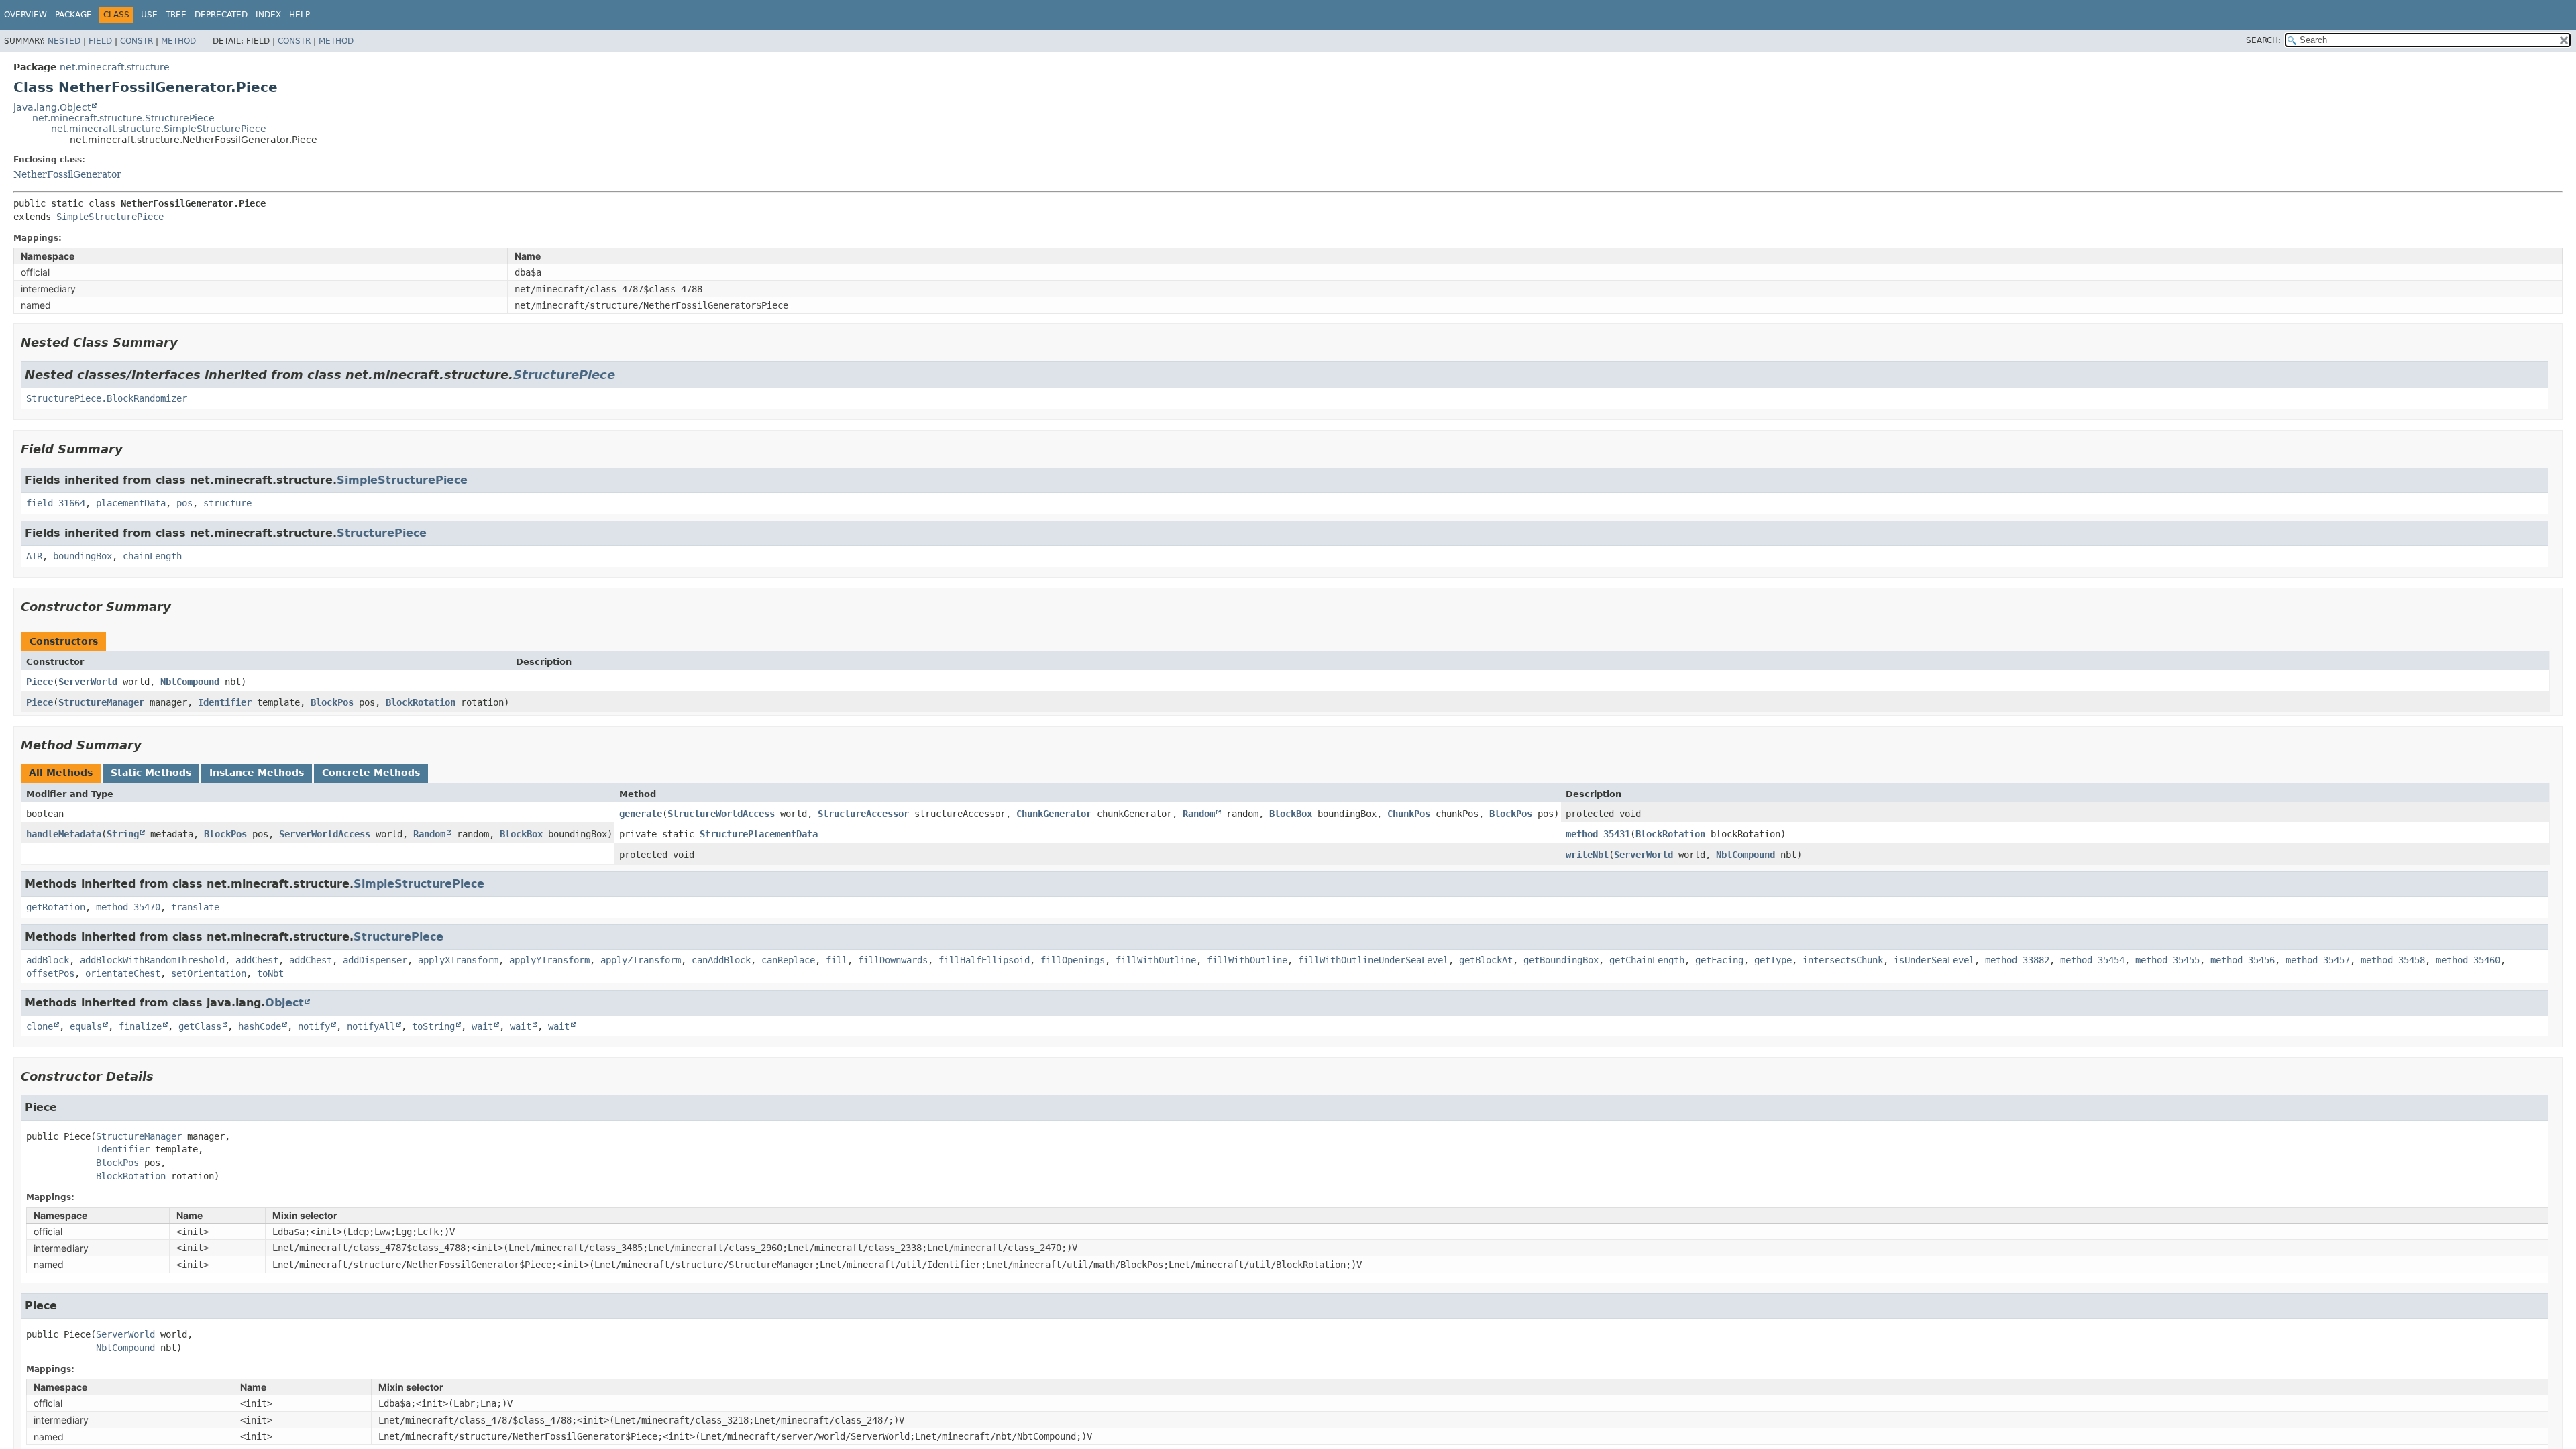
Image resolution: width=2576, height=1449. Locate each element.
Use (149, 15)
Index (268, 15)
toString (433, 1026)
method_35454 (2092, 960)
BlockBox (1291, 814)
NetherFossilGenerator (67, 174)
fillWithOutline (1156, 960)
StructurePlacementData (759, 834)
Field (100, 41)
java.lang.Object (52, 107)
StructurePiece (564, 375)
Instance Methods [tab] (257, 773)
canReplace (788, 960)
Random (1199, 814)
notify (314, 1026)
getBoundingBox (1561, 960)
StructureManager (101, 702)
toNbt (270, 973)
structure (227, 503)
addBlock (48, 960)
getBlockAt (1486, 960)
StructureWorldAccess (721, 814)
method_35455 (2167, 960)
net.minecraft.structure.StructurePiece (123, 118)
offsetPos (50, 973)
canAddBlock (721, 960)
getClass (200, 1026)
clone (40, 1026)
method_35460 (2468, 960)
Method (178, 41)
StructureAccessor (863, 814)
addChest (257, 960)
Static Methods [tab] (151, 773)
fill (837, 960)
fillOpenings (1073, 960)
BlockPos (332, 702)
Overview (25, 15)
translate (195, 907)
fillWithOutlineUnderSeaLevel (1373, 960)
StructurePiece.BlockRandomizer (107, 398)
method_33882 (2017, 960)
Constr (137, 41)
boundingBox (83, 556)
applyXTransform (458, 960)
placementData (131, 503)
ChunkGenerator (1054, 814)
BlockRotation (421, 702)
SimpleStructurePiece (110, 217)
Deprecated (221, 15)
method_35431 (1598, 834)
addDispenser (375, 960)
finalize (140, 1026)
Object (284, 1003)
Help (300, 15)
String (123, 834)
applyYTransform (549, 960)
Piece (40, 682)
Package (73, 15)
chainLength (152, 556)
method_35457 (2318, 960)
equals (86, 1026)
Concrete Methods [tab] (371, 773)
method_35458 (2393, 960)
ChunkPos (1409, 814)
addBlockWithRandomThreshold (152, 960)
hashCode (260, 1026)
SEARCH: (2263, 40)
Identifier (225, 702)
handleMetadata (64, 834)
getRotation (56, 907)
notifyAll (371, 1026)
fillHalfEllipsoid (984, 960)
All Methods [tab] (61, 773)
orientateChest (123, 973)
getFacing (1719, 960)
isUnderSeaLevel (1934, 960)
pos (184, 503)
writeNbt (1587, 855)
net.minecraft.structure (115, 67)
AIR (34, 556)
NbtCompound (190, 682)
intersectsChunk (1843, 960)
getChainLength (1647, 960)
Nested (64, 41)
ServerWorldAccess (325, 834)
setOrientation (209, 973)
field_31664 (56, 503)
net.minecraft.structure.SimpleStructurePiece (159, 129)
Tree (176, 15)
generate (641, 814)
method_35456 (2243, 960)
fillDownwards (893, 960)
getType (1773, 960)
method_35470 (128, 907)
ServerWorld (88, 682)
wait (482, 1026)
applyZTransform (641, 960)
